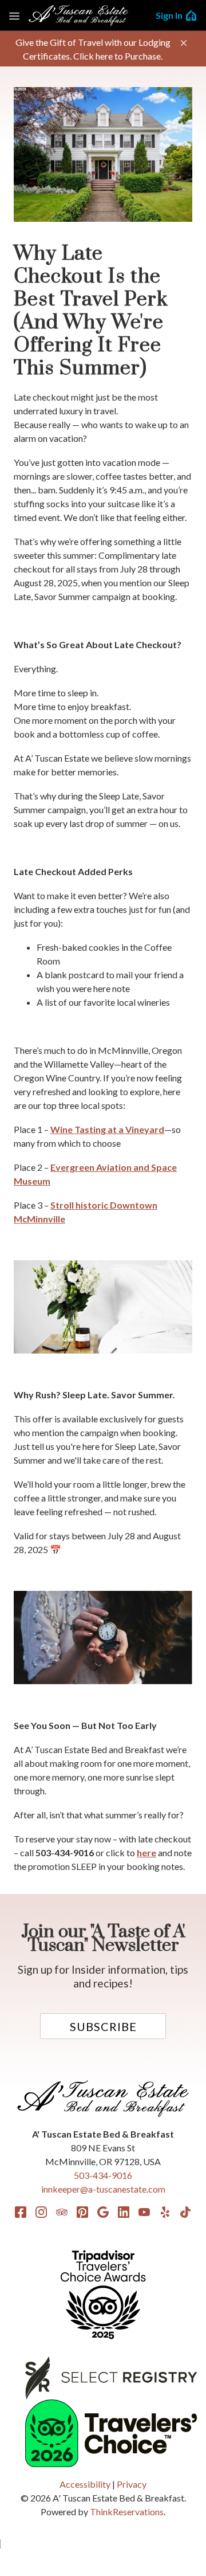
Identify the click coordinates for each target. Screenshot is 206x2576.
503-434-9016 (103, 2175)
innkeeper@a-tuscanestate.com (103, 2189)
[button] (184, 43)
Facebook (21, 2212)
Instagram (41, 2212)
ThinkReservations (127, 2512)
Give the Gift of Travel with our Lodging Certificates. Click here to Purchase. (93, 49)
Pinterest (82, 2212)
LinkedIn (124, 2212)
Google (103, 2212)
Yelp (165, 2212)
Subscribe (103, 2026)
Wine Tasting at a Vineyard (107, 1129)
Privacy (132, 2484)
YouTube (144, 2212)
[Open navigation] (14, 15)
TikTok (185, 2212)
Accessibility (85, 2484)
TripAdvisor (62, 2212)
